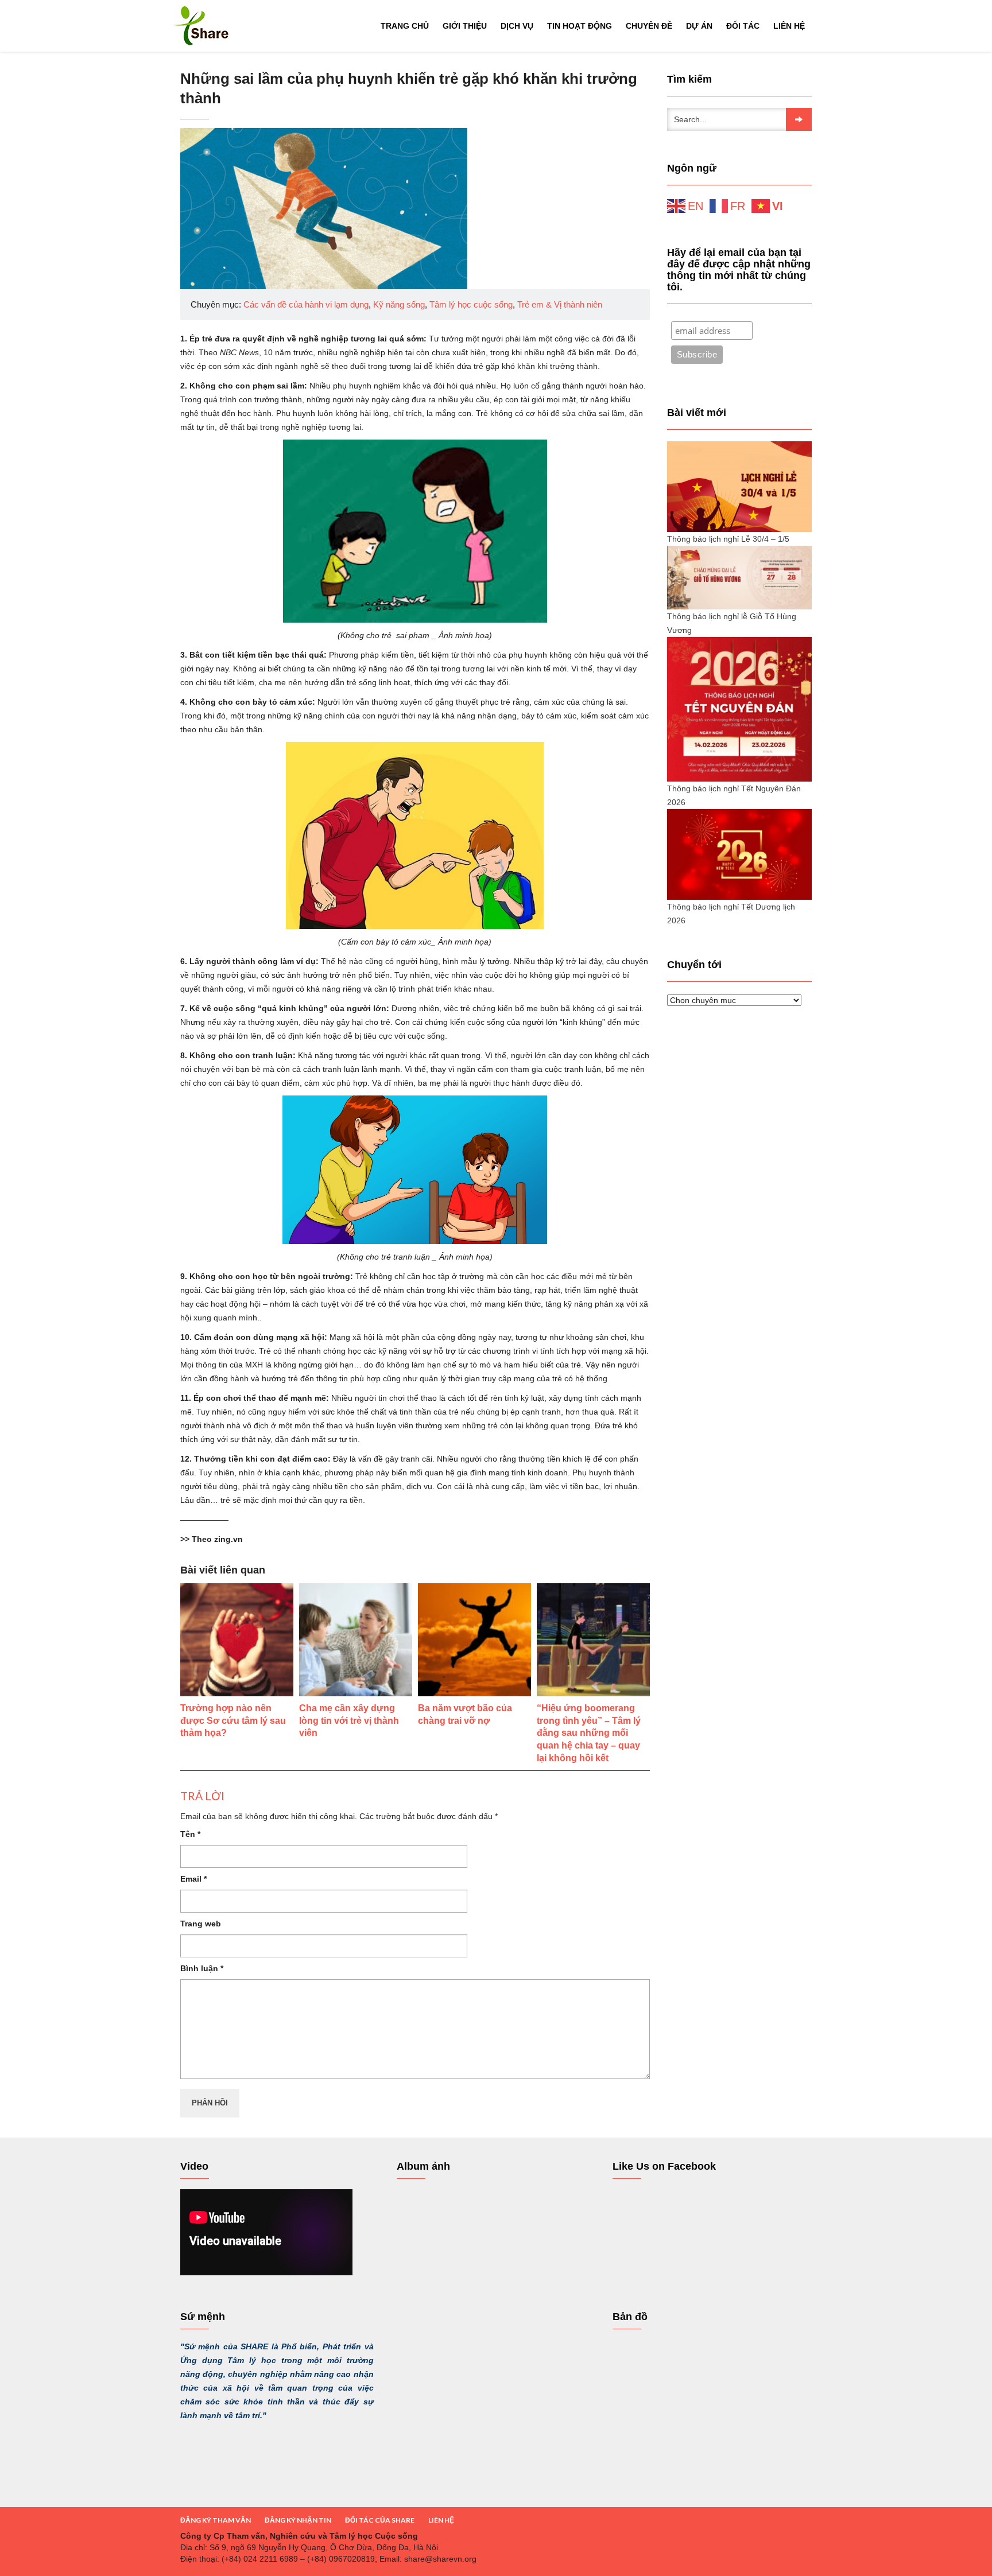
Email (193, 1879)
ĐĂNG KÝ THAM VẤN (216, 2520)
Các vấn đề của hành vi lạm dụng (306, 304)
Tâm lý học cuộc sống (471, 304)
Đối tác (743, 26)
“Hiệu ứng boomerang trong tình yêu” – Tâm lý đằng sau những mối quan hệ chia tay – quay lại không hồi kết (589, 1733)
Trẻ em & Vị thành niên (560, 304)
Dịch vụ (517, 26)
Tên (190, 1834)
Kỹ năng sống (399, 304)
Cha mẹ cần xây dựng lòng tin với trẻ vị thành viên (349, 1721)
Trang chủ (405, 26)
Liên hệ (789, 26)
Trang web (201, 1924)
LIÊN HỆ (441, 2520)
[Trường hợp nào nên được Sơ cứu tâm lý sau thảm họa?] (237, 1640)
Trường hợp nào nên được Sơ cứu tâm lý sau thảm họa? (233, 1721)
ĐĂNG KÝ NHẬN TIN (298, 2520)
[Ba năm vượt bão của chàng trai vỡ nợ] (474, 1640)
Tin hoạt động (580, 26)
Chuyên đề (649, 26)
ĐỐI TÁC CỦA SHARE (380, 2520)
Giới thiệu (465, 26)
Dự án (699, 26)
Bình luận (202, 1968)
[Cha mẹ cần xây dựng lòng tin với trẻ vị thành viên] (356, 1640)
